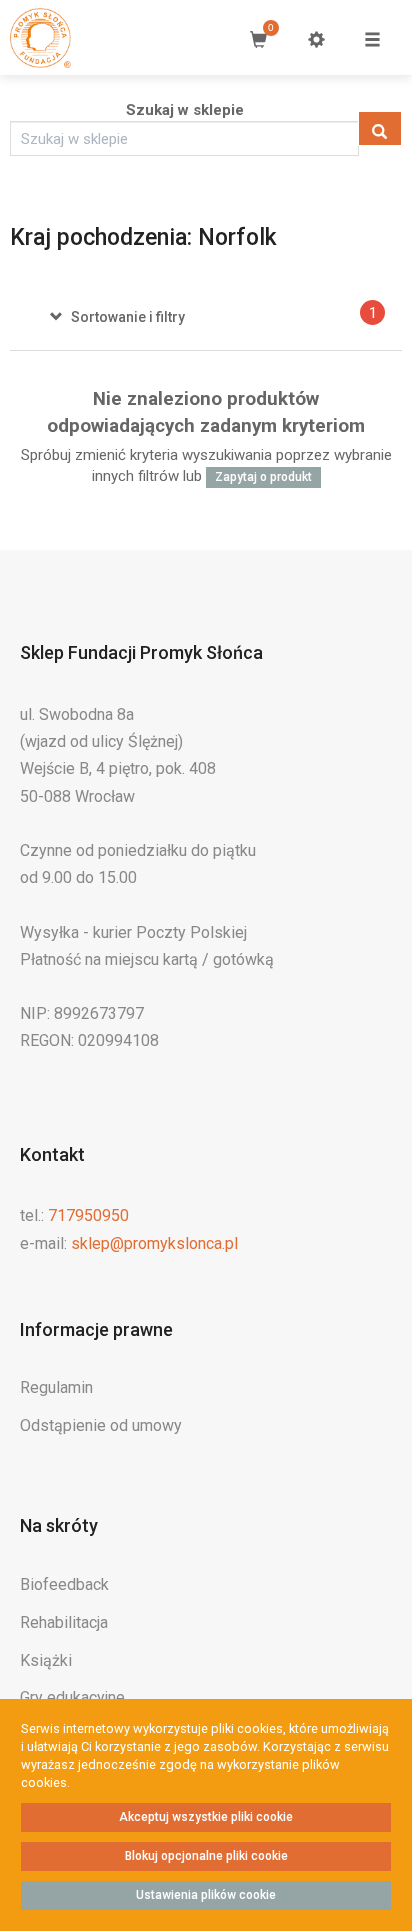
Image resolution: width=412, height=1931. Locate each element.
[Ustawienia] (316, 39)
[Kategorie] (372, 39)
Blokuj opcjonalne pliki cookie (206, 1856)
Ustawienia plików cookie (206, 1895)
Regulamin (56, 1387)
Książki (46, 1660)
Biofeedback (64, 1584)
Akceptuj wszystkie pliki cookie (206, 1817)
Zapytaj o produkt (263, 477)
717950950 (88, 1215)
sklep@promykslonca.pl (154, 1243)
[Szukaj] (380, 128)
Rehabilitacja (64, 1622)
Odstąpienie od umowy (101, 1425)
